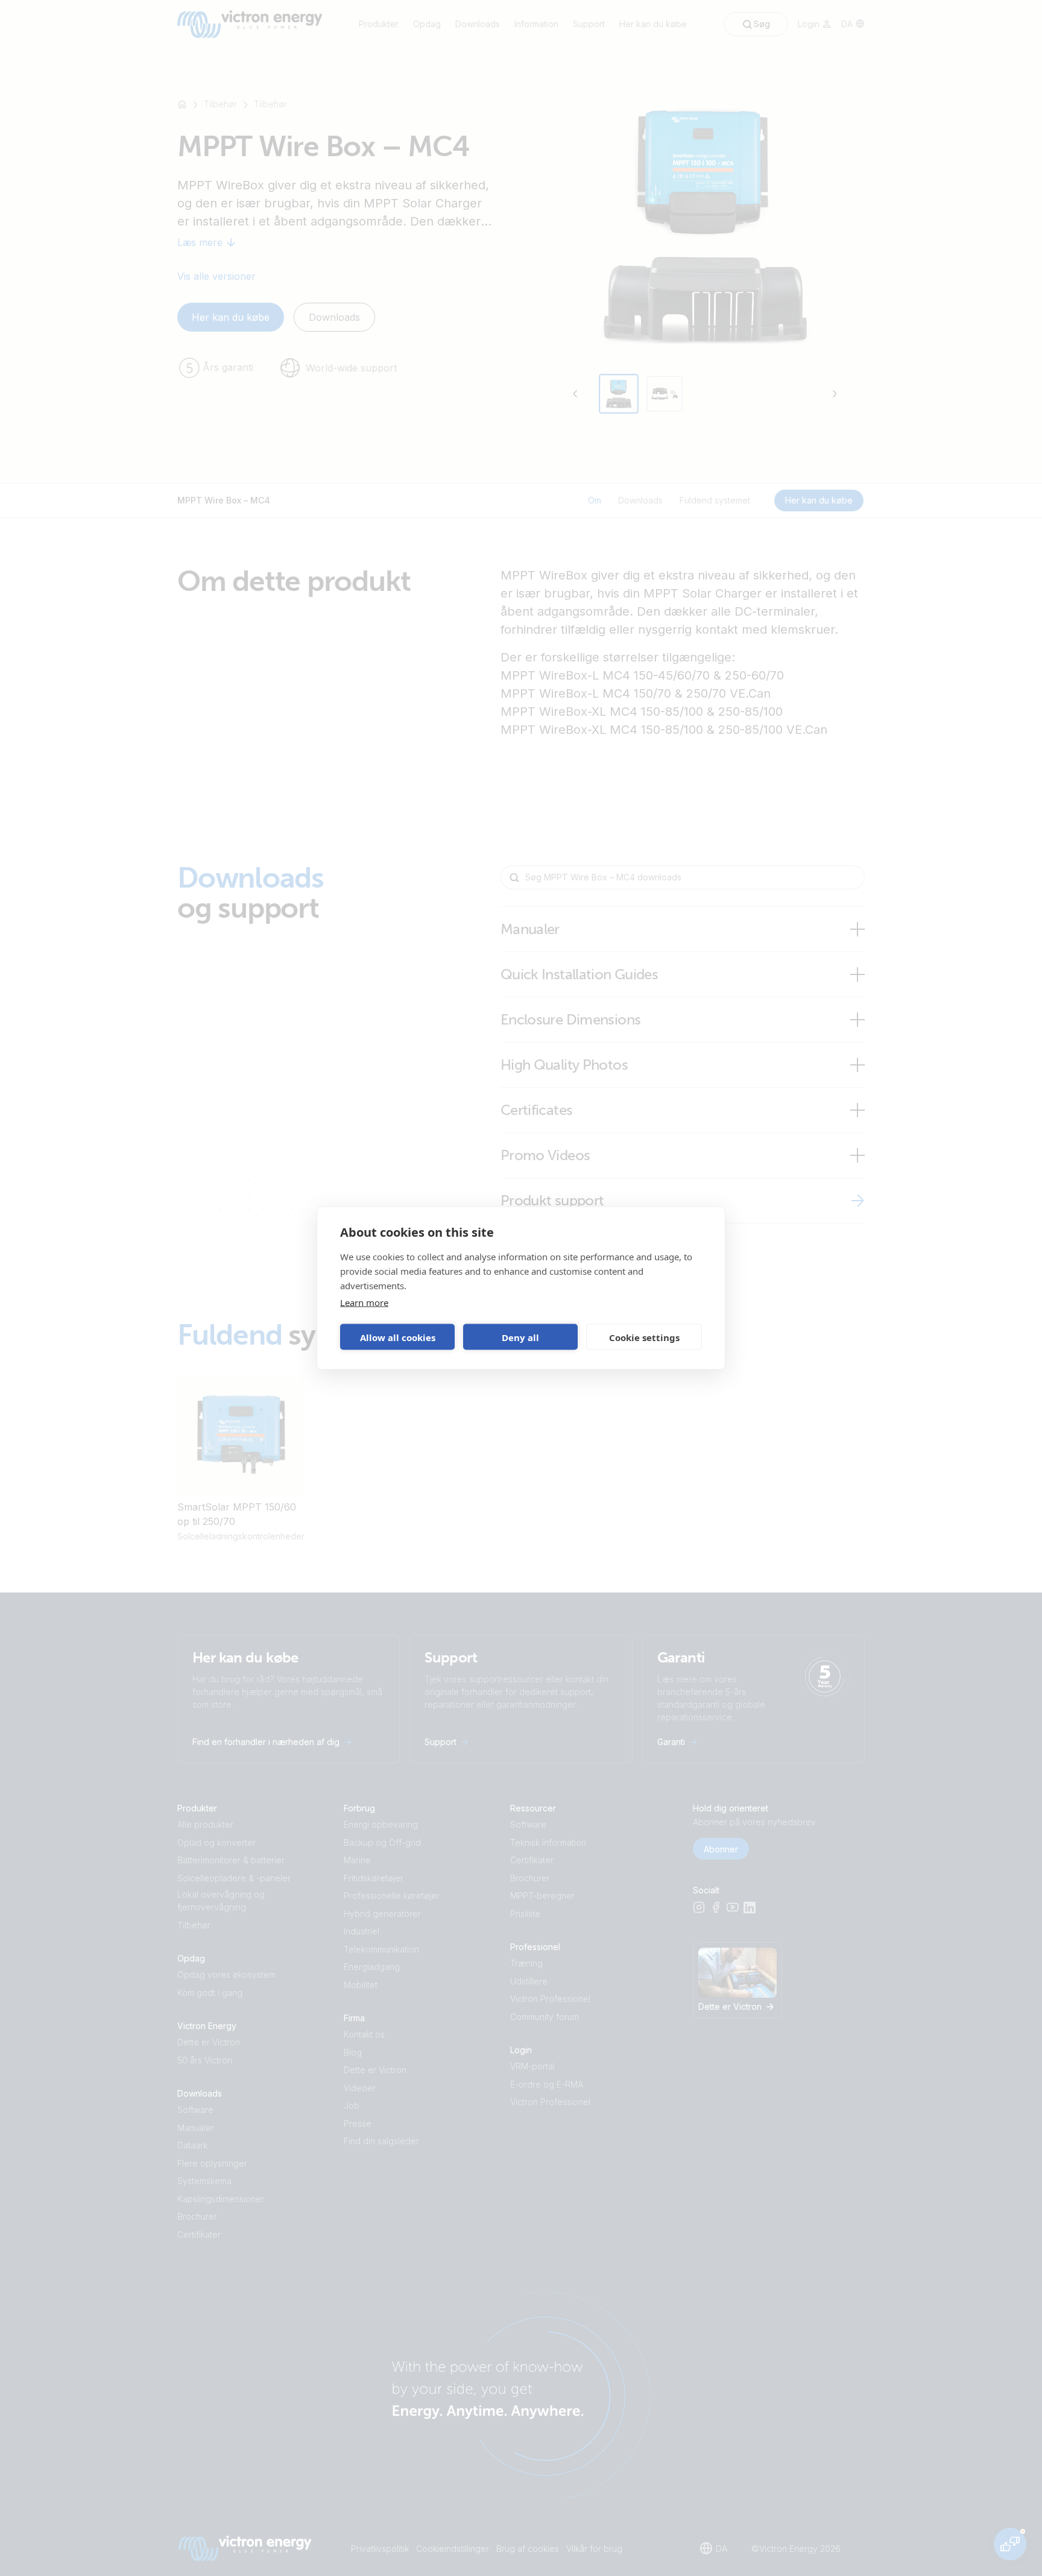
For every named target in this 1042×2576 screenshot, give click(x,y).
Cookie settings (644, 1337)
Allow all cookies (398, 1337)
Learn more (364, 1302)
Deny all (520, 1337)
